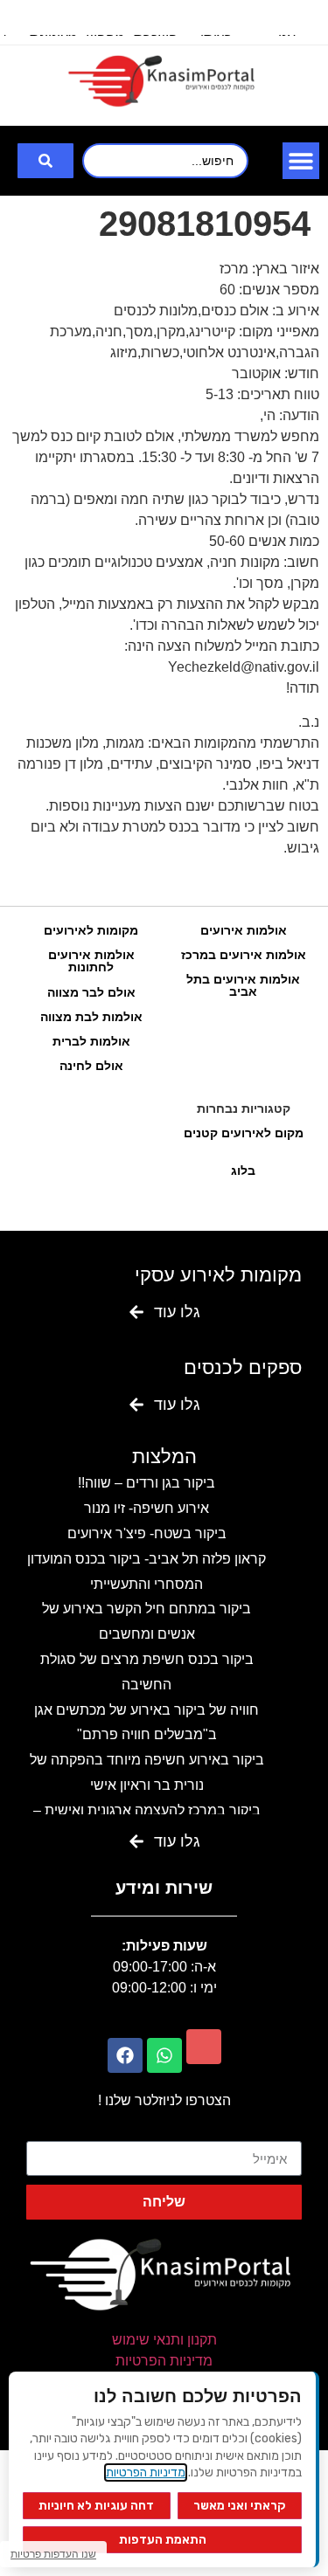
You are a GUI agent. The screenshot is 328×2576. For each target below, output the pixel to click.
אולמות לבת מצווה (91, 1017)
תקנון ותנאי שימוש (164, 2340)
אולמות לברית (91, 1041)
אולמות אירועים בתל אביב (243, 985)
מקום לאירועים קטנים (244, 1133)
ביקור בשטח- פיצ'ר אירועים (147, 1533)
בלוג (243, 1171)
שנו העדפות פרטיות (53, 2554)
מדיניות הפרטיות (164, 2361)
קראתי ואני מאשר (240, 2506)
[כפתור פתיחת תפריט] (301, 161)
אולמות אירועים (244, 930)
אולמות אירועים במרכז (244, 955)
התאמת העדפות (163, 2540)
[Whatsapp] (164, 2055)
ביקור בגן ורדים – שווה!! (147, 1483)
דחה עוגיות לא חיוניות (96, 2506)
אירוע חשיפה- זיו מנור (147, 1508)
